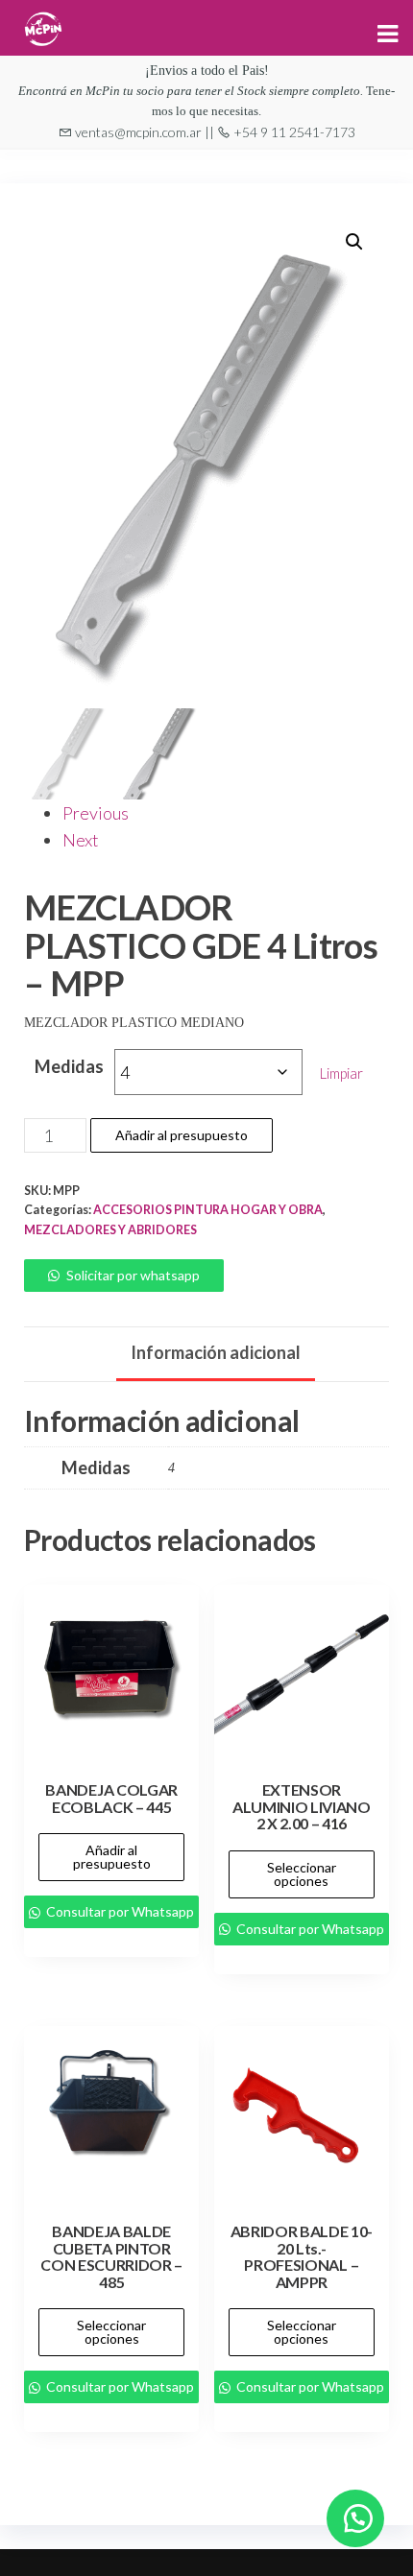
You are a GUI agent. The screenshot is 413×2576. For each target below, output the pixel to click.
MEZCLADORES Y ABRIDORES (110, 1230)
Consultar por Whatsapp (119, 1911)
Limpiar (341, 1073)
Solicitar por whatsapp (133, 1275)
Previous (96, 813)
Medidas (69, 1066)
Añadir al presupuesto (182, 1135)
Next (81, 840)
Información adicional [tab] (216, 1352)
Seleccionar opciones (302, 1874)
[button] (354, 242)
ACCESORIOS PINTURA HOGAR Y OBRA (208, 1210)
